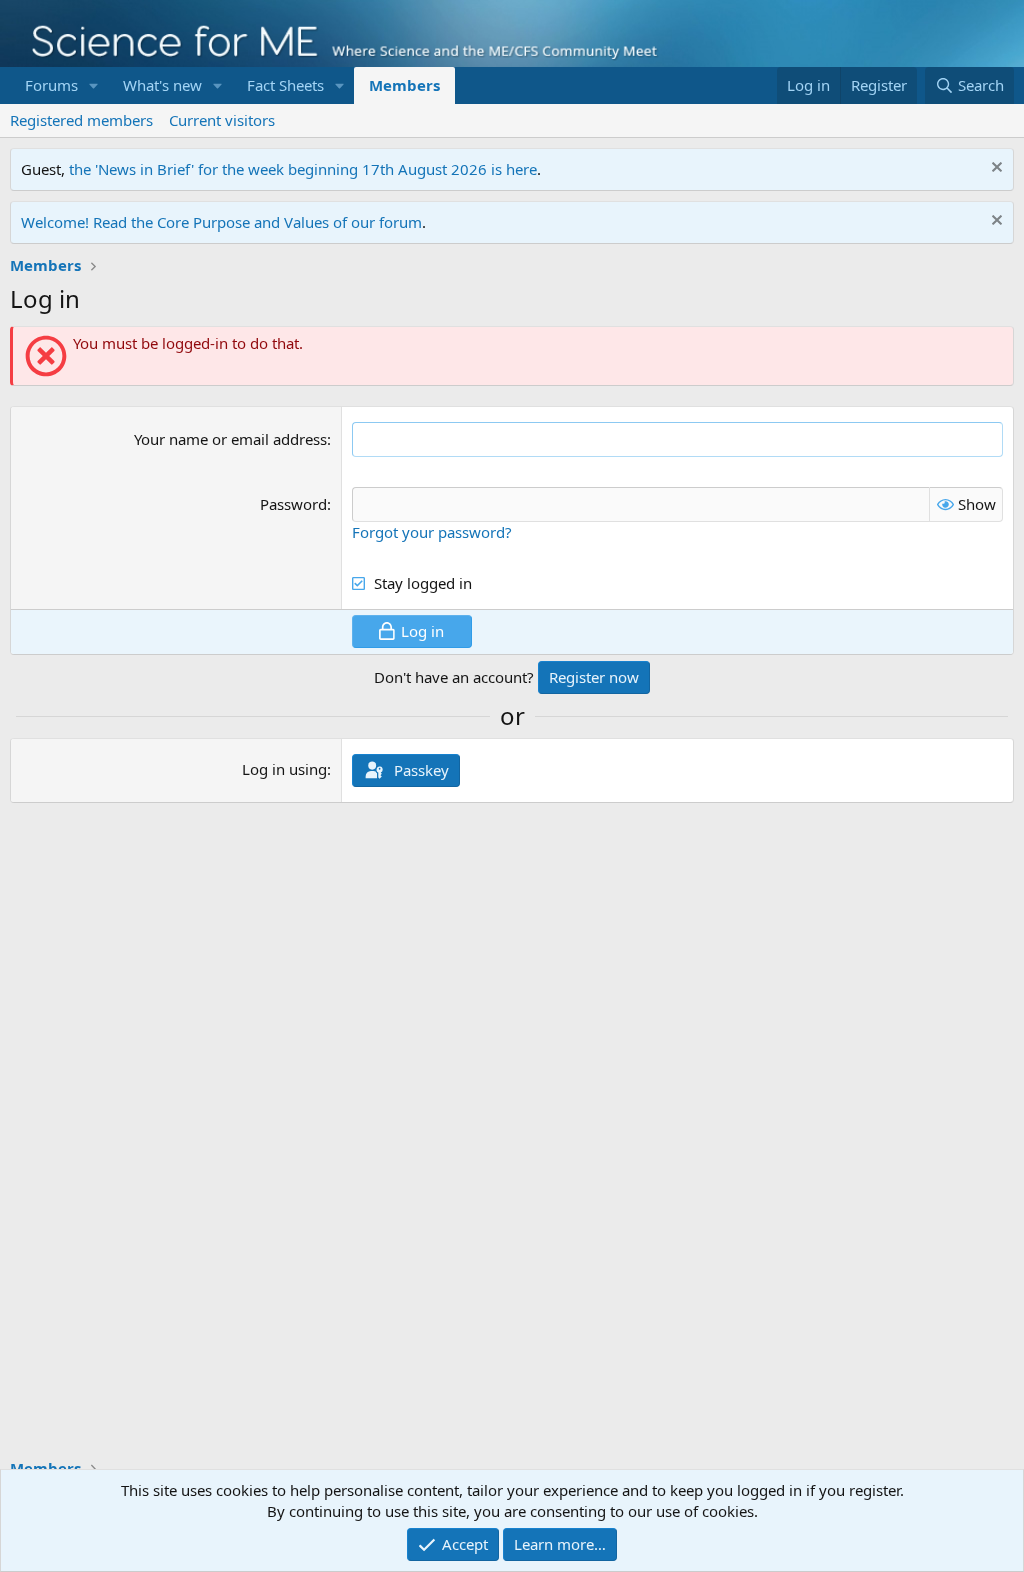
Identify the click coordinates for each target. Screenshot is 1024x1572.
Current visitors (222, 120)
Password (293, 504)
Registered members (81, 120)
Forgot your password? (432, 532)
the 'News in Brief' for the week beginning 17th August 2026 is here (303, 169)
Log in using (284, 769)
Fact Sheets (285, 85)
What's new (162, 85)
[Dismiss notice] (994, 169)
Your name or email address (230, 439)
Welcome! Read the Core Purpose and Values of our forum (221, 222)
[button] (94, 85)
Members (404, 85)
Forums (51, 85)
